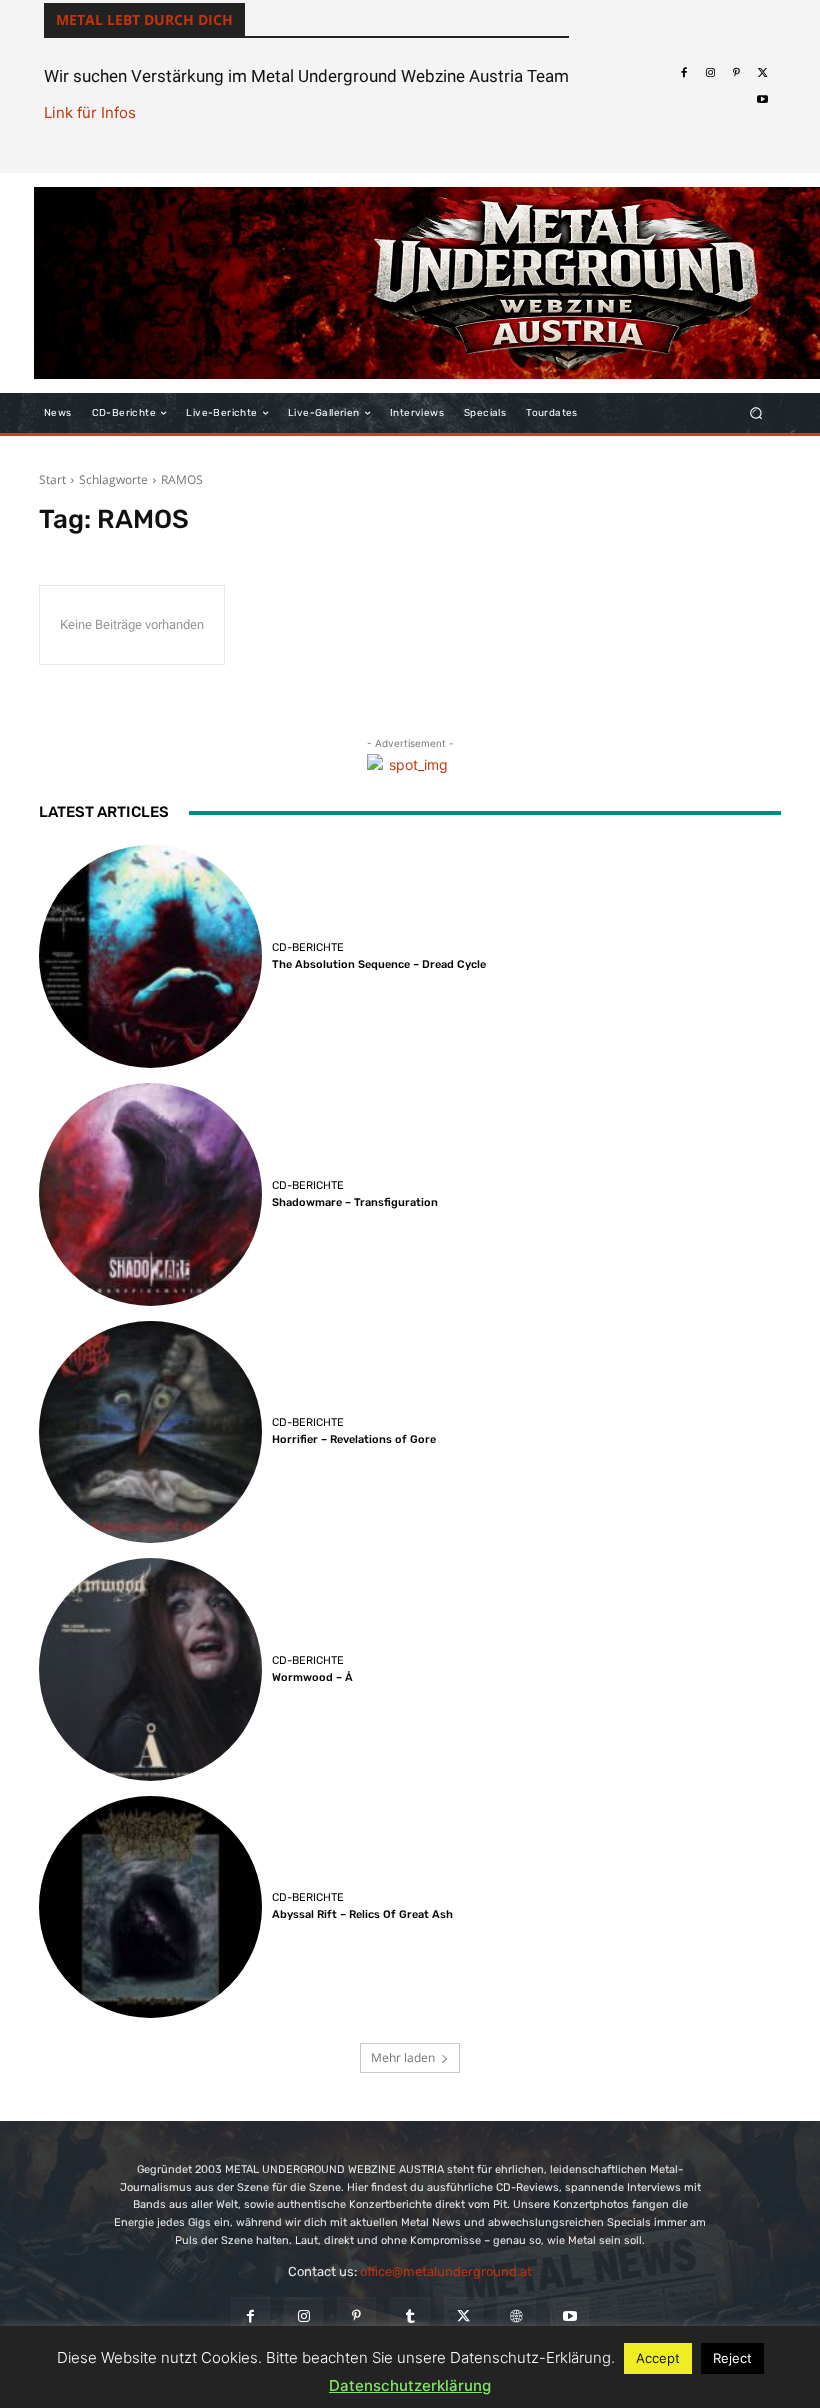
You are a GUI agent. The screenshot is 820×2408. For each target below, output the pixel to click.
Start (52, 479)
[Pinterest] (736, 73)
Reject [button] (732, 2358)
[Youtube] (763, 100)
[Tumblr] (409, 2316)
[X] (763, 73)
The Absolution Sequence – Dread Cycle (379, 964)
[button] (756, 413)
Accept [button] (658, 2358)
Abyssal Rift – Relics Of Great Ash (362, 1914)
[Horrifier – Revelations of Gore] (150, 1432)
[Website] (516, 2316)
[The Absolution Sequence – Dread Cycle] (150, 956)
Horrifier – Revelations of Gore (354, 1439)
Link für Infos (90, 112)
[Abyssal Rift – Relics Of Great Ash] (150, 1907)
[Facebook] (683, 73)
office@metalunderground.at (446, 2271)
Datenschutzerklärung (410, 2385)
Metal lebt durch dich (144, 19)
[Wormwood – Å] (150, 1669)
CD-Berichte (308, 947)
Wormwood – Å (312, 1677)
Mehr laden (403, 2057)
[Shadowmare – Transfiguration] (150, 1194)
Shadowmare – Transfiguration (355, 1202)
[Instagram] (710, 73)
